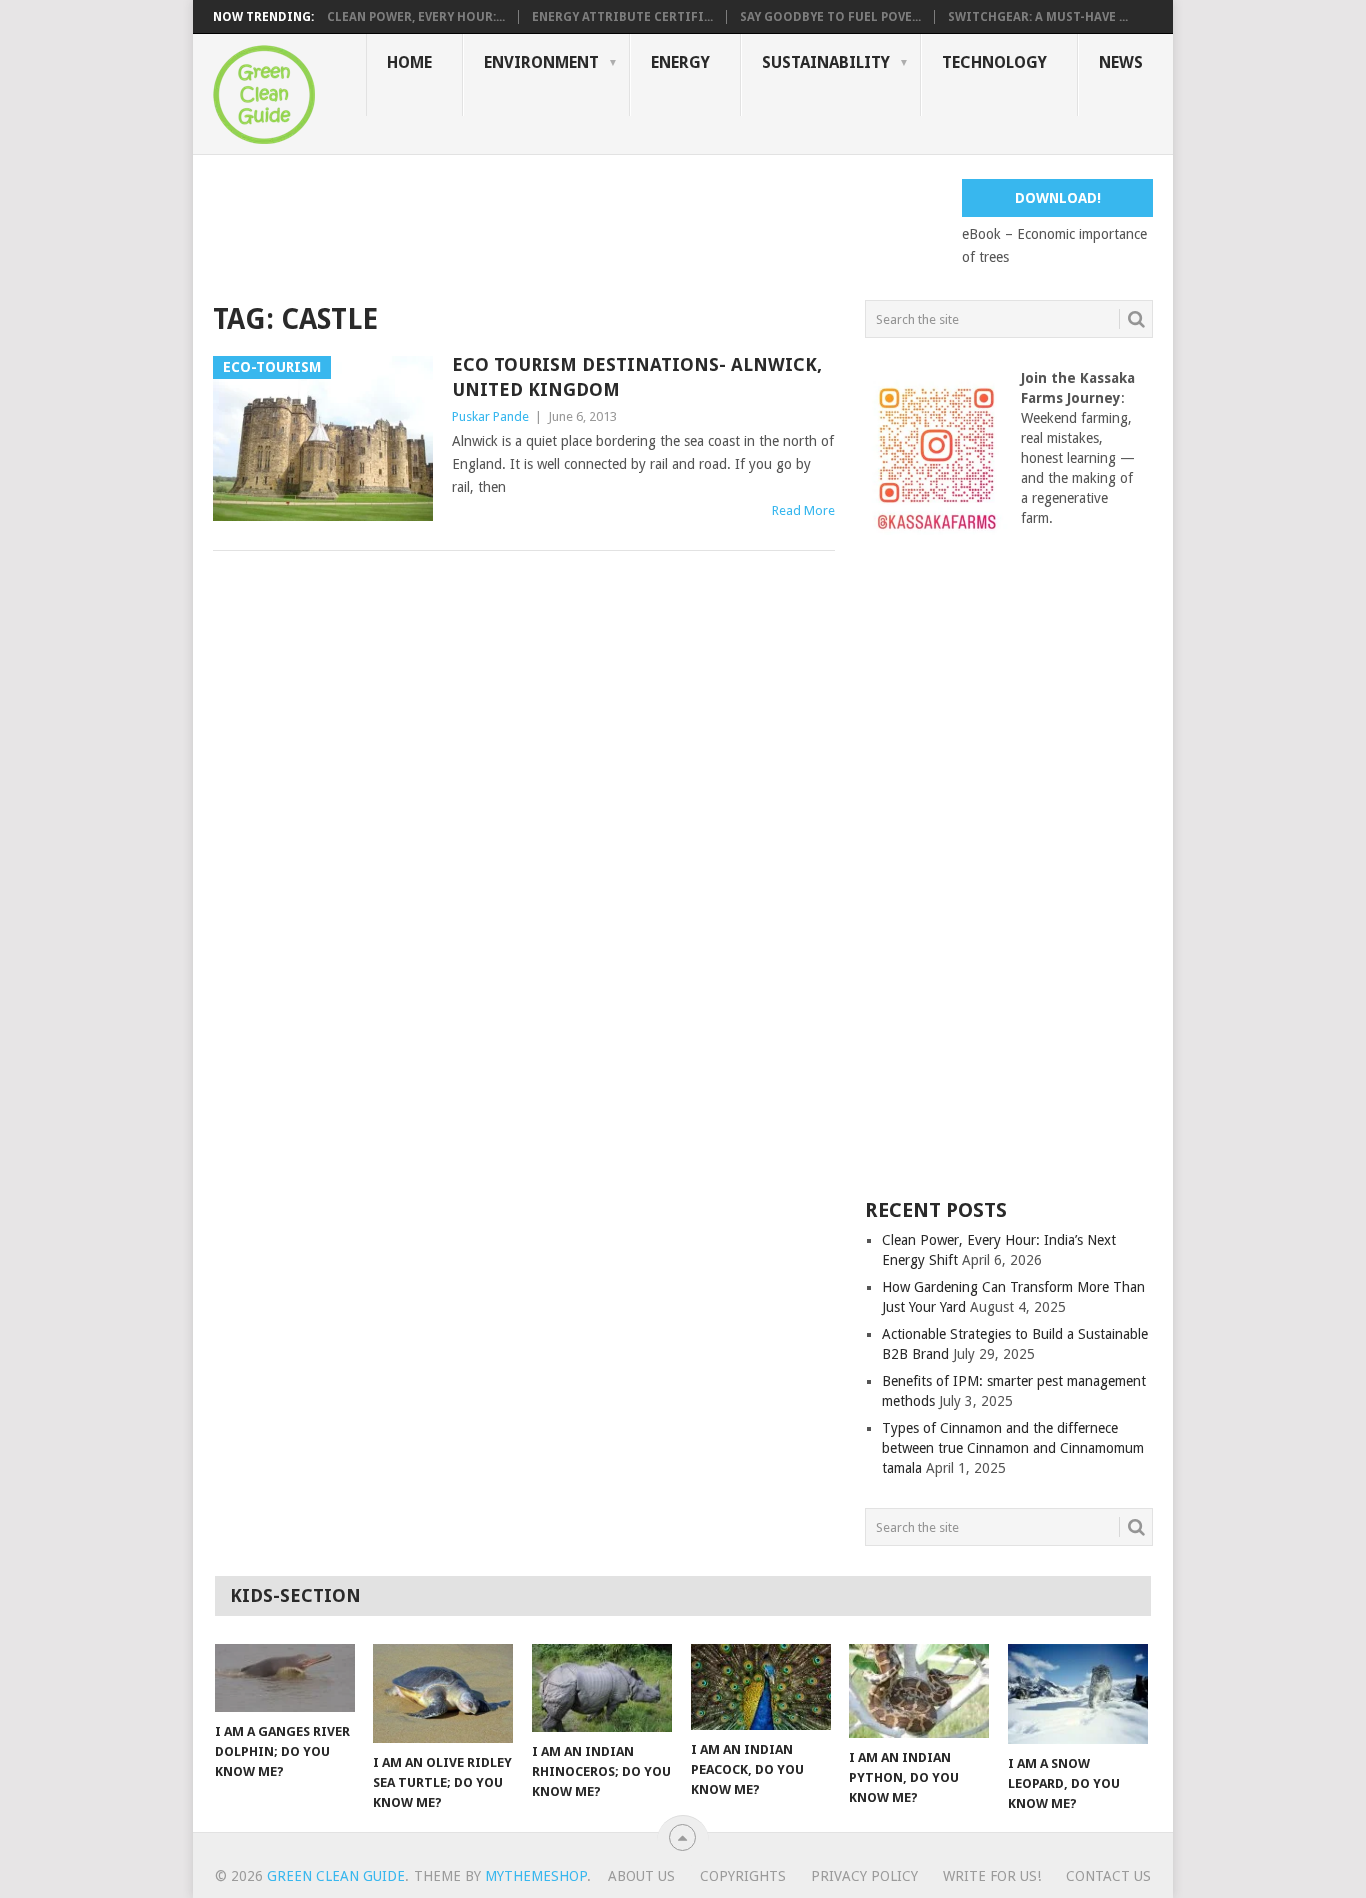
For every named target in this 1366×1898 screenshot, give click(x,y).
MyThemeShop (536, 1876)
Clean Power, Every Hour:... (416, 17)
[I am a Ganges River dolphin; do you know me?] (285, 1678)
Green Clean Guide (336, 1876)
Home (409, 62)
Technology (994, 62)
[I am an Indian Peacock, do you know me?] (761, 1687)
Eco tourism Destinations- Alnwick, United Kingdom (637, 377)
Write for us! (992, 1876)
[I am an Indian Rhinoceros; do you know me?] (602, 1688)
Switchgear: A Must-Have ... (1038, 17)
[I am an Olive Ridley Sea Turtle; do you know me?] (443, 1693)
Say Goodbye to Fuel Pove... (830, 17)
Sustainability (826, 62)
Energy (680, 62)
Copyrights (743, 1876)
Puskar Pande (490, 416)
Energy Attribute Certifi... (622, 17)
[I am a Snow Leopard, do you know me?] (1078, 1694)
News (1121, 62)
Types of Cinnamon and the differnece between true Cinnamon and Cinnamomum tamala (1013, 1448)
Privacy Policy (864, 1876)
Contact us (1108, 1876)
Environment (541, 62)
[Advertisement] (577, 224)
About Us (641, 1876)
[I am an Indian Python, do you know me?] (919, 1691)
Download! (1058, 198)
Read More (803, 510)
